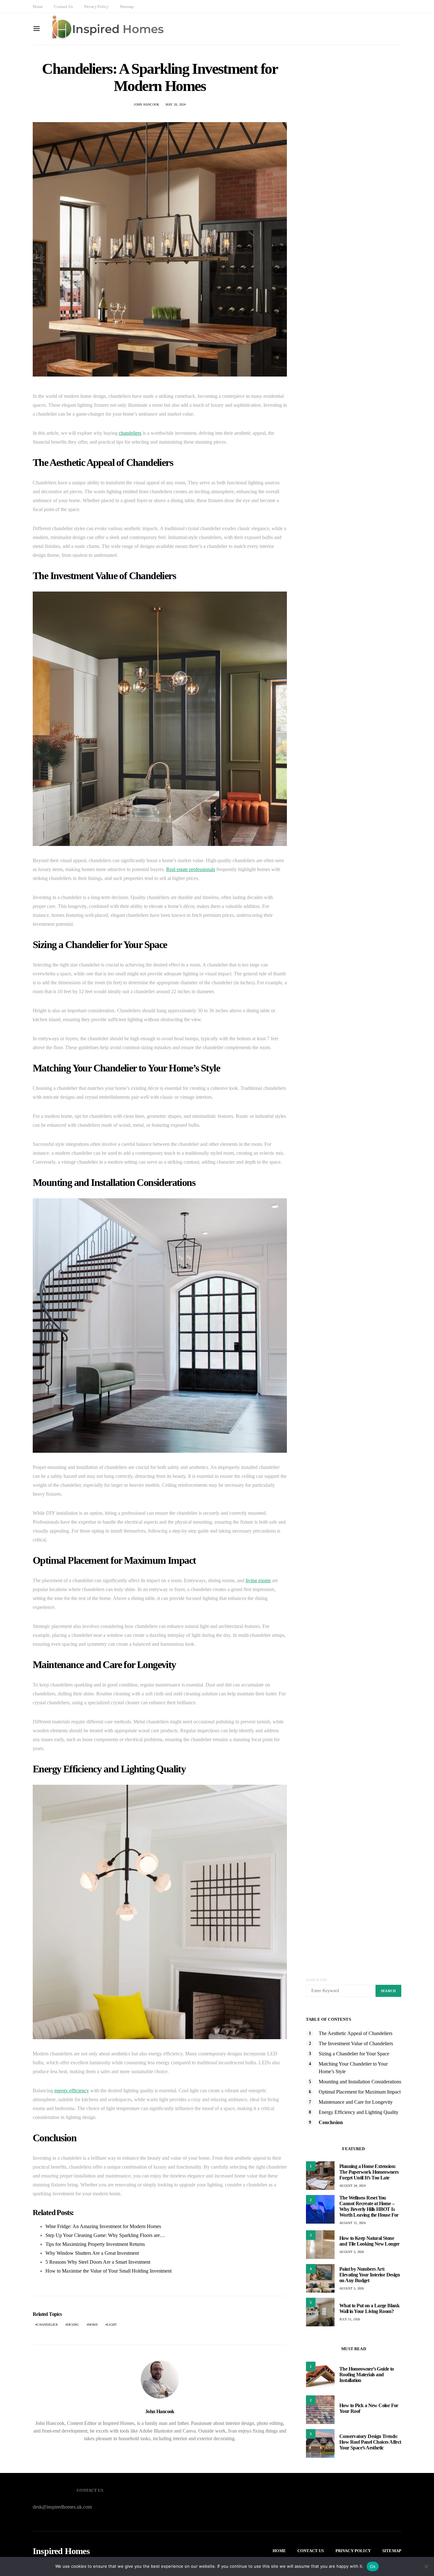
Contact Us (63, 7)
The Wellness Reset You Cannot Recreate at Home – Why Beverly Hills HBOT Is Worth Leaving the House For (369, 2206)
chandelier (47, 2325)
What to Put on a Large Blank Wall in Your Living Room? (369, 2308)
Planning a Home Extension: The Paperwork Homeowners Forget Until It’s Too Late (369, 2172)
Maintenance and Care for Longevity (356, 2102)
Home (38, 7)
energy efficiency (72, 2091)
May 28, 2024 (176, 104)
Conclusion (331, 2122)
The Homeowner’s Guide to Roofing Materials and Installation (367, 2375)
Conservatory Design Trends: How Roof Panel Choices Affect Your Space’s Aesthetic (370, 2442)
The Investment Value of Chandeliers (356, 2043)
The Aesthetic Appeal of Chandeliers (356, 2033)
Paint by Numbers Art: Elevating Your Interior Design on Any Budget (370, 2275)
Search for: (317, 1980)
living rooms (258, 1580)
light (112, 2325)
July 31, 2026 (350, 2319)
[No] (426, 2566)
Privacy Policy (96, 7)
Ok (373, 2566)
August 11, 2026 (353, 2223)
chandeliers (130, 433)
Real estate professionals (191, 869)
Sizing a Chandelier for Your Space (354, 2054)
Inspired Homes (61, 2551)
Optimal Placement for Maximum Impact (360, 2092)
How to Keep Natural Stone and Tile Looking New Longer (370, 2241)
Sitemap (127, 7)
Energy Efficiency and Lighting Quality (359, 2112)
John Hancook (146, 104)
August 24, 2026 (353, 2186)
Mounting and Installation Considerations (360, 2082)
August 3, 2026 (352, 2252)
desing (73, 2325)
